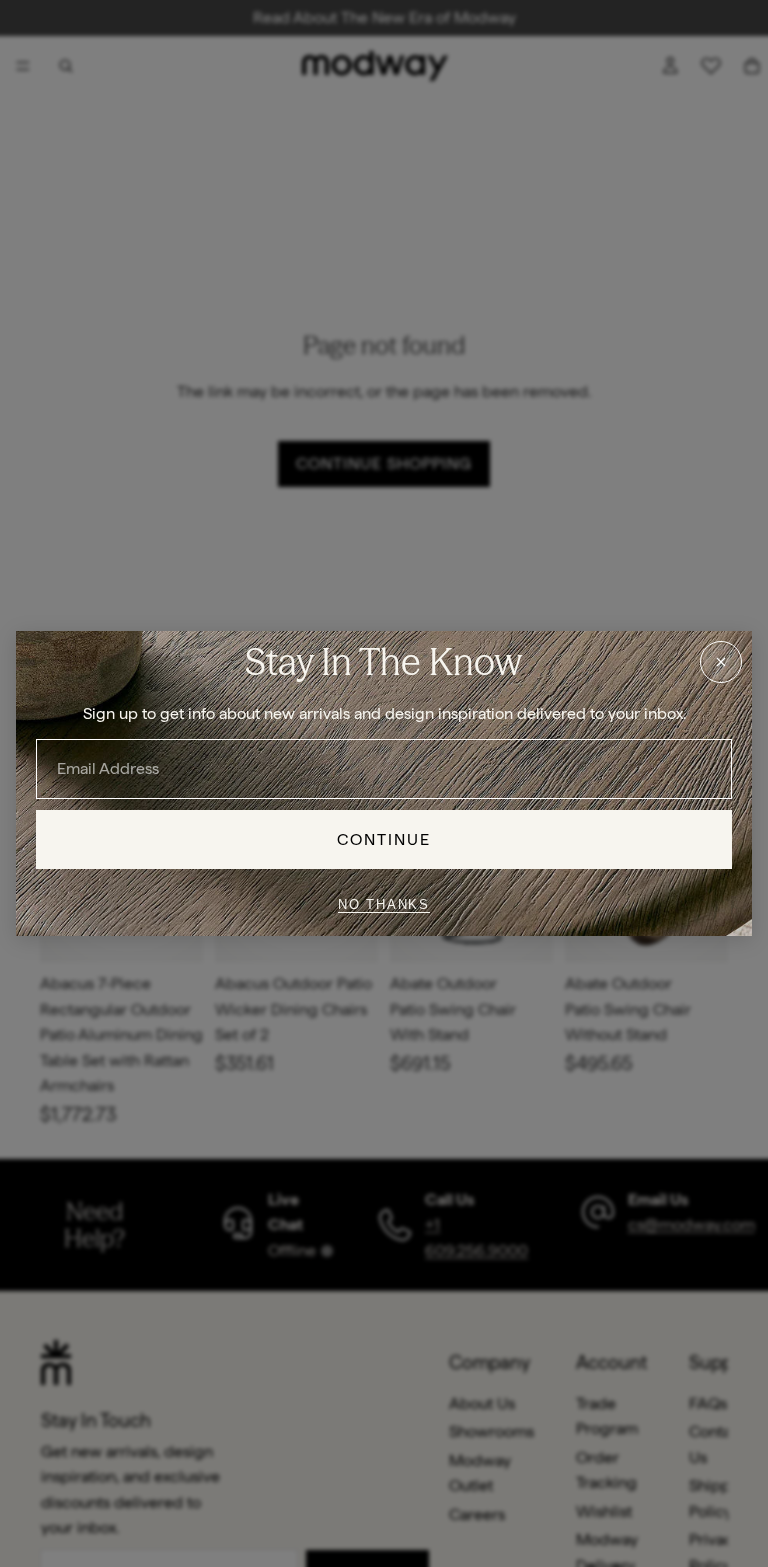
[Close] (721, 662)
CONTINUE (384, 839)
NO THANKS (384, 904)
